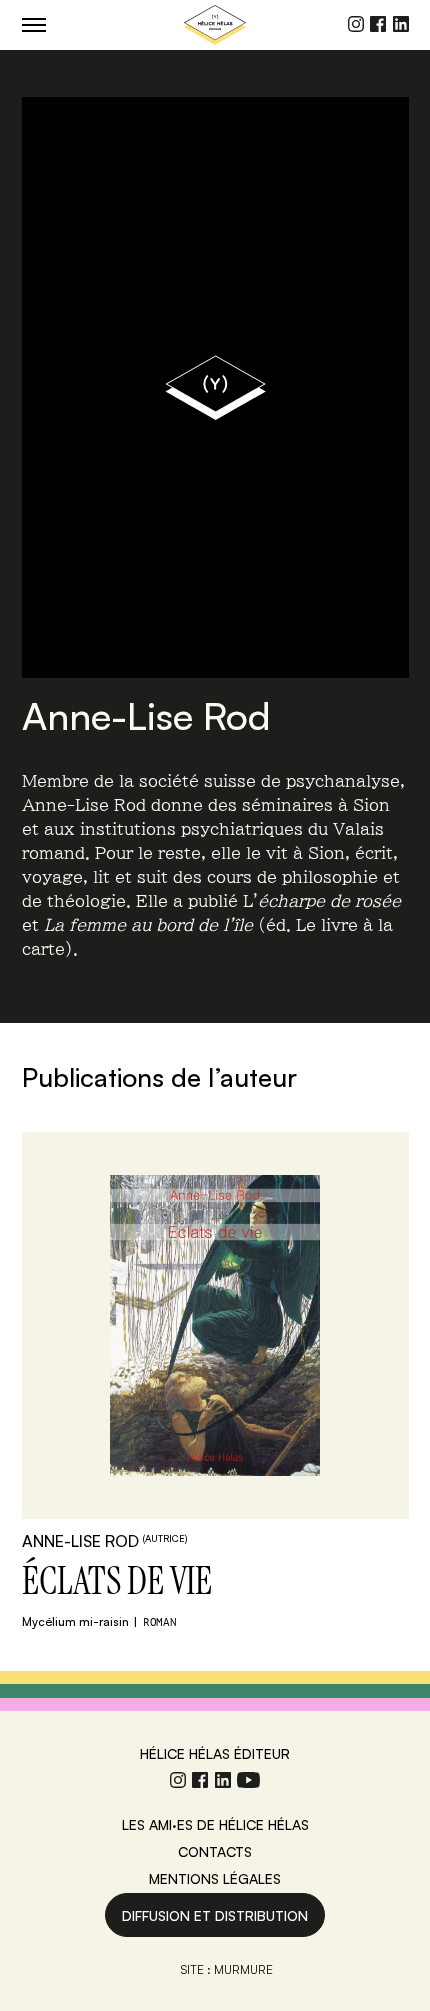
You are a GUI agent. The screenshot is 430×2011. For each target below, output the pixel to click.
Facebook (378, 24)
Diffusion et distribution (215, 1915)
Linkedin (401, 24)
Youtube (248, 1780)
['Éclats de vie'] (215, 1325)
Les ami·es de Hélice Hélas (215, 1824)
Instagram (356, 24)
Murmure (243, 1969)
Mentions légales (215, 1878)
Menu (34, 24)
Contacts (215, 1851)
